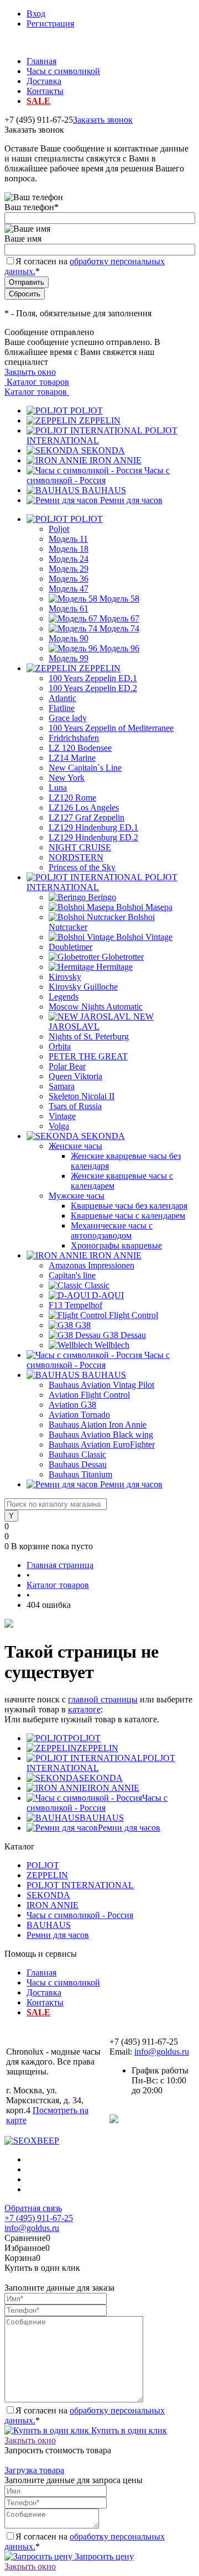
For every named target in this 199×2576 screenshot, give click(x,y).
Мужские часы (77, 1196)
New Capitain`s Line (85, 768)
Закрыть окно (30, 372)
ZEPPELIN (100, 420)
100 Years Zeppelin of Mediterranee (111, 728)
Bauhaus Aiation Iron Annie (98, 1425)
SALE (38, 101)
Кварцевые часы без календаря (129, 1206)
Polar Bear (67, 1066)
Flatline (62, 708)
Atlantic (62, 698)
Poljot (59, 529)
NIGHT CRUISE (80, 847)
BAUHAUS (104, 490)
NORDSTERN (76, 857)
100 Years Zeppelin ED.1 (93, 678)
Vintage (62, 1116)
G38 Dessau (124, 1335)
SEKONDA (103, 450)
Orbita (60, 1046)
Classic (97, 1285)
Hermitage (114, 967)
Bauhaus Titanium (80, 1474)
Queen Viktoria (75, 1076)
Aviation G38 (72, 1405)
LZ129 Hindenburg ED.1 (93, 827)
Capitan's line (72, 1275)
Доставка (44, 81)
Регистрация (50, 23)
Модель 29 (69, 569)
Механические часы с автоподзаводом (112, 1230)
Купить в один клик (128, 2430)
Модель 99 (69, 658)
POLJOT (87, 411)
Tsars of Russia (75, 1106)
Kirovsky (65, 977)
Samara (62, 1086)
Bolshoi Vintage (144, 937)
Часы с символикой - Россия (98, 475)
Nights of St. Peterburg (89, 1036)
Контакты (45, 91)
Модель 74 (119, 628)
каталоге (84, 1709)
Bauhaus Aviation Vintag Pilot (101, 1385)
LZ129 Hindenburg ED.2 (93, 837)
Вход (36, 14)
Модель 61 (69, 608)
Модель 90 (69, 638)
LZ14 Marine (72, 758)
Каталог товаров (37, 382)
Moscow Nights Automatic (96, 1007)
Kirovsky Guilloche (83, 987)
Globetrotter (123, 957)
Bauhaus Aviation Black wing (101, 1435)
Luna (58, 788)
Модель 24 (69, 559)
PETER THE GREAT (88, 1056)
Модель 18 (69, 549)
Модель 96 (119, 648)
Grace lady (68, 718)
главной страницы (103, 1699)
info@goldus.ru (162, 2052)
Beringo (102, 897)
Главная (41, 61)
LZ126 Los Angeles (84, 808)
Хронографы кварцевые (116, 1245)
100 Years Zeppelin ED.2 (93, 688)
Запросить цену (103, 2556)
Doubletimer (70, 947)
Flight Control (133, 1315)
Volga (59, 1126)
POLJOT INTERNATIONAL (80, 1885)
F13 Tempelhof (75, 1305)
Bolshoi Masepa (144, 907)
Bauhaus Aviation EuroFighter (102, 1444)
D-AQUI (108, 1295)
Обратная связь (33, 2208)
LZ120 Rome (72, 798)
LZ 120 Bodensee (80, 748)
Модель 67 (119, 618)
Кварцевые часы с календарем (128, 1216)
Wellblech (112, 1345)
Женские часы (75, 1146)
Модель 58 (119, 599)
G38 (83, 1325)
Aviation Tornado (79, 1415)
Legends (64, 997)
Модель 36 (69, 579)
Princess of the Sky (82, 867)
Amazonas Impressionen (91, 1265)
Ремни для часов (131, 500)
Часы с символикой (63, 71)
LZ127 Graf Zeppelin (87, 817)
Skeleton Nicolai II (82, 1096)
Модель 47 (69, 589)
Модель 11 (68, 539)
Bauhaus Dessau (78, 1464)
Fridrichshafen (74, 738)
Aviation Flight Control (89, 1395)
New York (67, 778)
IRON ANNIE (116, 460)
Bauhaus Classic (77, 1454)
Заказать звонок (103, 120)
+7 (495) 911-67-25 (39, 2218)
